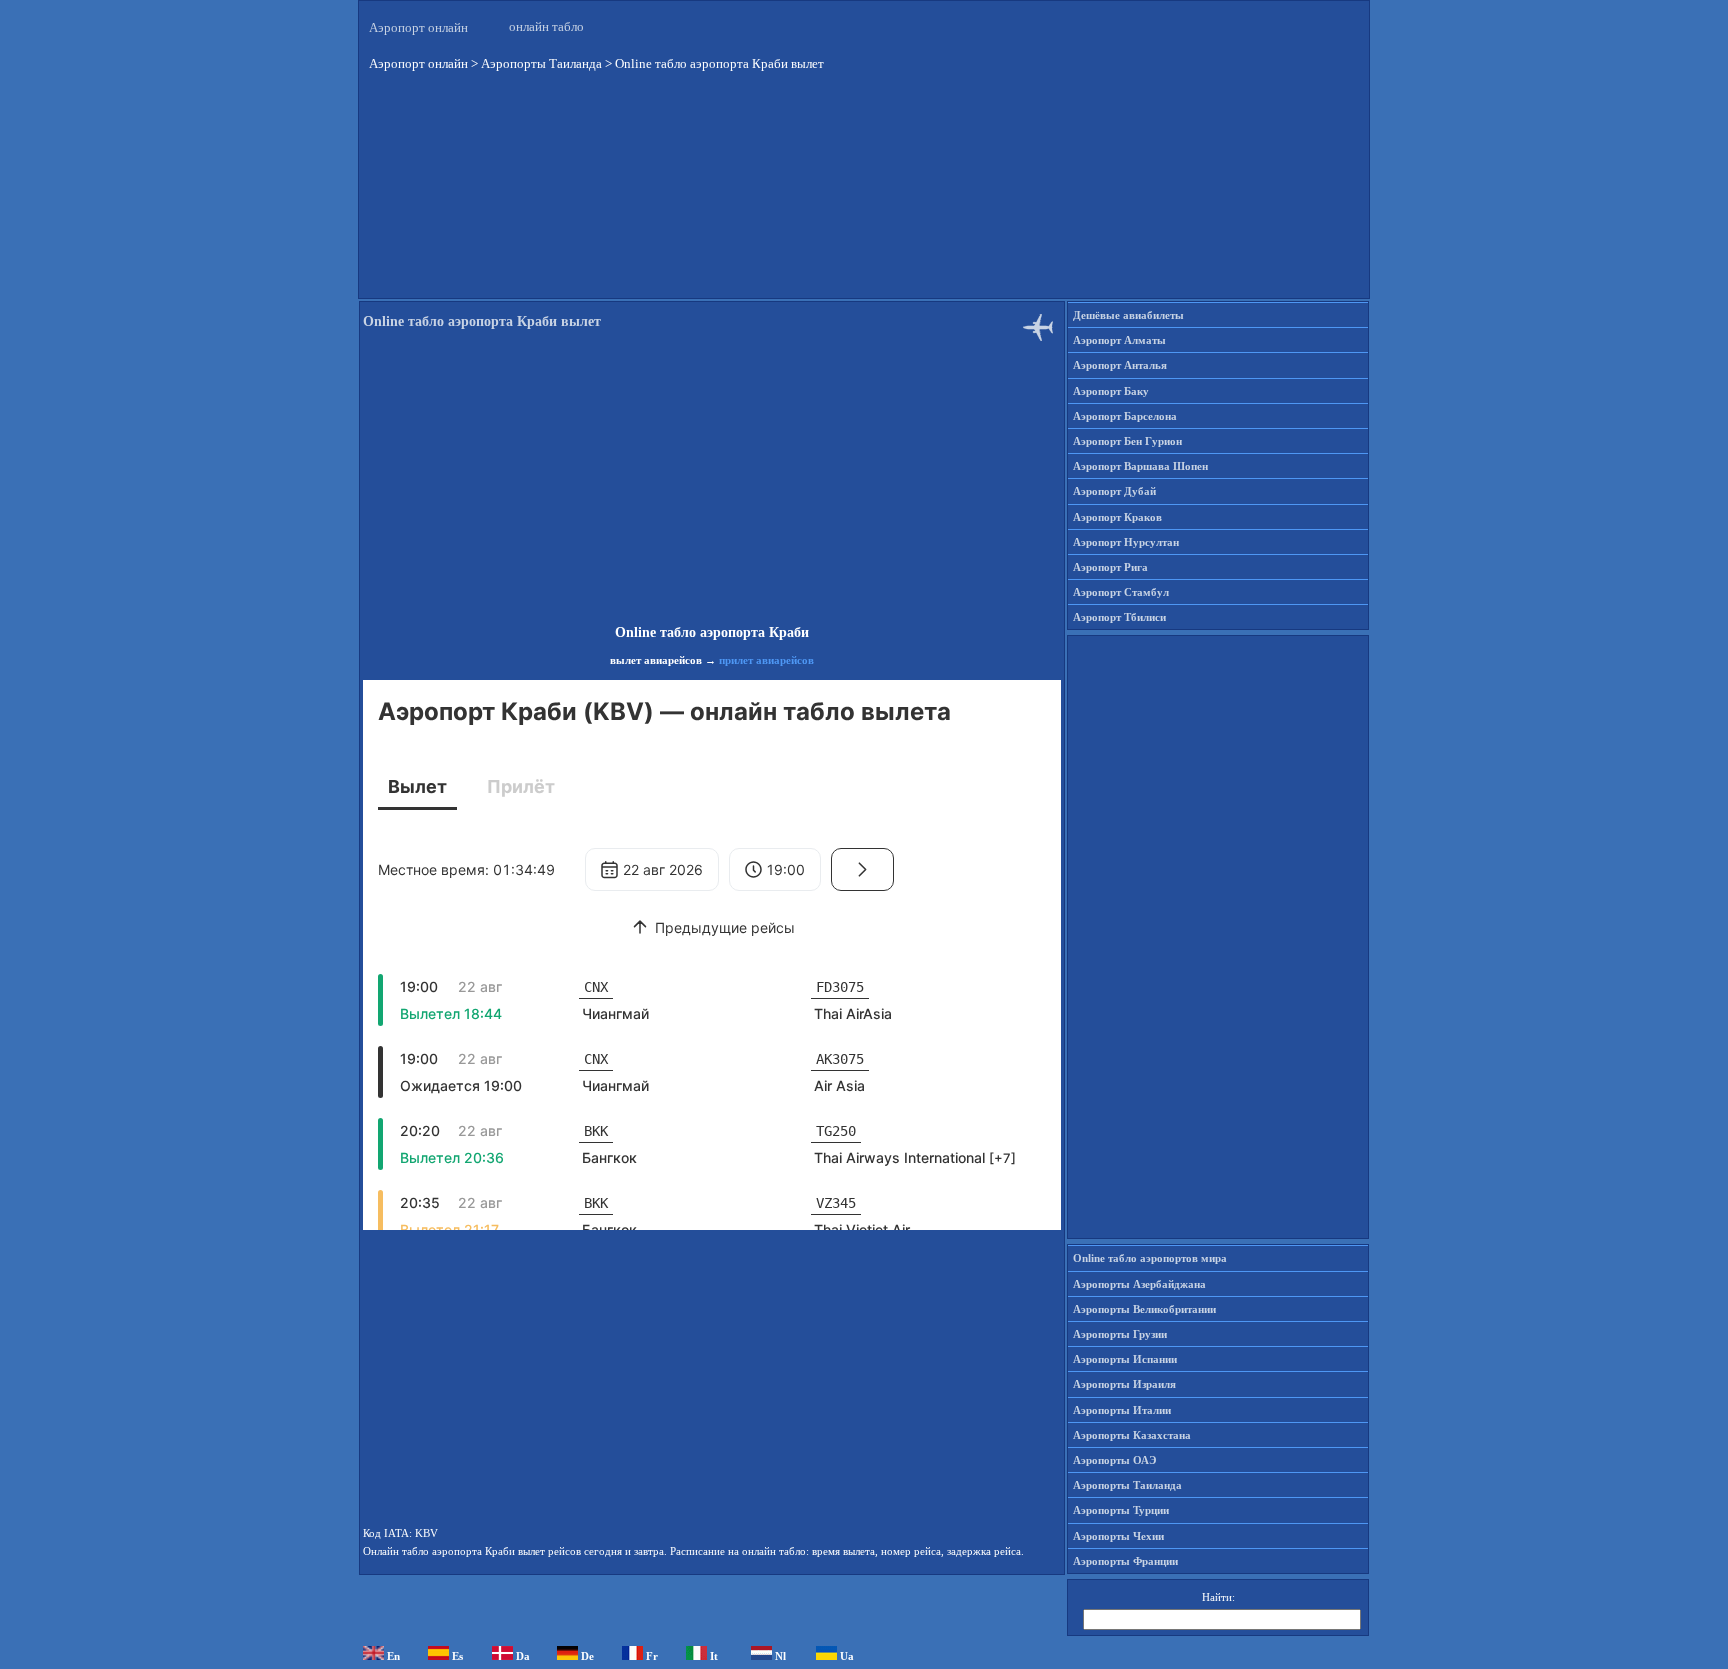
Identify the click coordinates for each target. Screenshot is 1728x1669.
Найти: (1218, 1597)
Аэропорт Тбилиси (1119, 617)
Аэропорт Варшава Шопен (1140, 466)
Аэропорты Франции (1125, 1561)
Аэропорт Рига (1110, 567)
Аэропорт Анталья (1120, 365)
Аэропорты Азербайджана (1139, 1284)
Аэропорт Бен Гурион (1127, 441)
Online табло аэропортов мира (1150, 1258)
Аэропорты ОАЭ (1114, 1460)
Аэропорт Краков (1117, 517)
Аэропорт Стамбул (1121, 592)
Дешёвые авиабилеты (1128, 315)
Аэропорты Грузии (1120, 1334)
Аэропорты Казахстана (1132, 1435)
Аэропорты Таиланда (1127, 1485)
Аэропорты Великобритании (1144, 1309)
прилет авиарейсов (766, 660)
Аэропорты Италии (1122, 1410)
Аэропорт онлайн (418, 27)
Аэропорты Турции (1121, 1510)
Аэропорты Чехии (1118, 1536)
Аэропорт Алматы (1119, 340)
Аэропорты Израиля (1124, 1384)
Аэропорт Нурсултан (1126, 542)
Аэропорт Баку (1111, 391)
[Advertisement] (864, 199)
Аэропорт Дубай (1114, 491)
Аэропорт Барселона (1125, 416)
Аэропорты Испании (1125, 1359)
